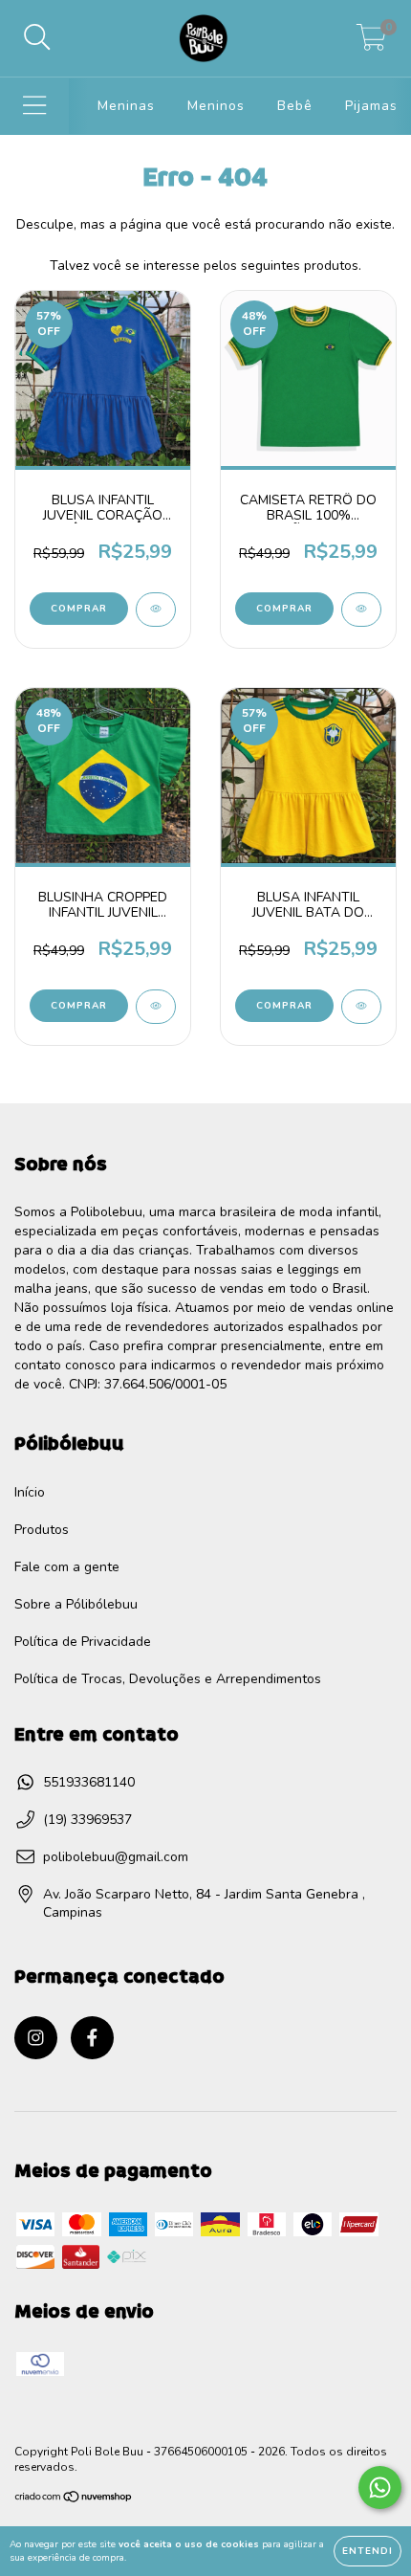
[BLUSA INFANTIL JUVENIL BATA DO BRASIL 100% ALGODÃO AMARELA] (361, 1007)
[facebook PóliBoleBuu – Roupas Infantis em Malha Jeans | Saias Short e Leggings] (92, 2038)
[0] (371, 44)
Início (30, 1492)
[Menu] (35, 106)
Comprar (79, 609)
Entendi (368, 2551)
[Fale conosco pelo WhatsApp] (380, 2487)
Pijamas (371, 106)
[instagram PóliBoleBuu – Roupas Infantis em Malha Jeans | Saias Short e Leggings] (36, 2038)
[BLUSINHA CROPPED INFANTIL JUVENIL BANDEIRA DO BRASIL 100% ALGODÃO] (156, 1007)
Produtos (42, 1530)
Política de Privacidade (83, 1642)
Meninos (216, 106)
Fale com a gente (67, 1567)
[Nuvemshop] (74, 2499)
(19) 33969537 (87, 1820)
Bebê (295, 106)
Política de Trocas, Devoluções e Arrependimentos (168, 1679)
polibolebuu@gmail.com (116, 1857)
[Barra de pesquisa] (37, 38)
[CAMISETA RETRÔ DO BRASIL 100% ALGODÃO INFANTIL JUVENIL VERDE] (361, 610)
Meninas (126, 106)
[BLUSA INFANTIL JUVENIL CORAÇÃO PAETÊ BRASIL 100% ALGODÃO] (156, 610)
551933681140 (89, 1782)
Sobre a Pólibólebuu (76, 1604)
